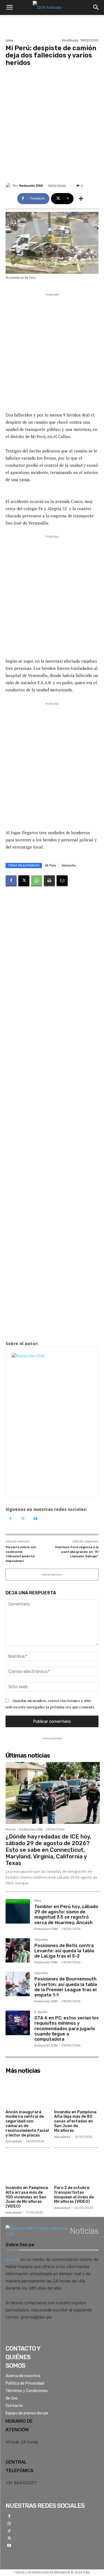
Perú (38, 1901)
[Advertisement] (52, 121)
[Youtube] (35, 1519)
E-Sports (41, 2012)
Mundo (11, 1830)
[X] (24, 881)
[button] (9, 7)
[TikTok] (9, 2531)
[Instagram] (9, 2524)
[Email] (62, 881)
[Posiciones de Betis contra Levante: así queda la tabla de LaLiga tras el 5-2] (18, 1950)
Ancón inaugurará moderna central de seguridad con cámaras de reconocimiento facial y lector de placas (27, 2124)
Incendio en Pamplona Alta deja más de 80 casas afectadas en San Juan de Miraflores (75, 2121)
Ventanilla (69, 865)
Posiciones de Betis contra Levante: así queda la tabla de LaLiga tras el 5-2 (64, 1951)
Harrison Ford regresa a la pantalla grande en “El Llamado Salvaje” (77, 1552)
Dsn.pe (12, 2259)
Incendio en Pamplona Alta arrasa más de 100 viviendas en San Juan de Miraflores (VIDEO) (27, 2197)
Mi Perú (51, 865)
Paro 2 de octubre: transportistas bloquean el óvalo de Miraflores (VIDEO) (74, 2195)
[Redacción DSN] (9, 186)
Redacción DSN (31, 186)
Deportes (41, 1940)
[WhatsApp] (37, 881)
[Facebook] (11, 881)
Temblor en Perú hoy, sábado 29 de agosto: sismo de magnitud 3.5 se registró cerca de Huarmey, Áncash (66, 1915)
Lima (9, 40)
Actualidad (14, 2141)
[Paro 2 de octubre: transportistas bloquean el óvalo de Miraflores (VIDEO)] (76, 2167)
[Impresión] (49, 881)
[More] (81, 199)
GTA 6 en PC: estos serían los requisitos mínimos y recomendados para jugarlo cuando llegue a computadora (67, 2029)
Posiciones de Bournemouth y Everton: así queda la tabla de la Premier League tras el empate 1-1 (66, 1987)
